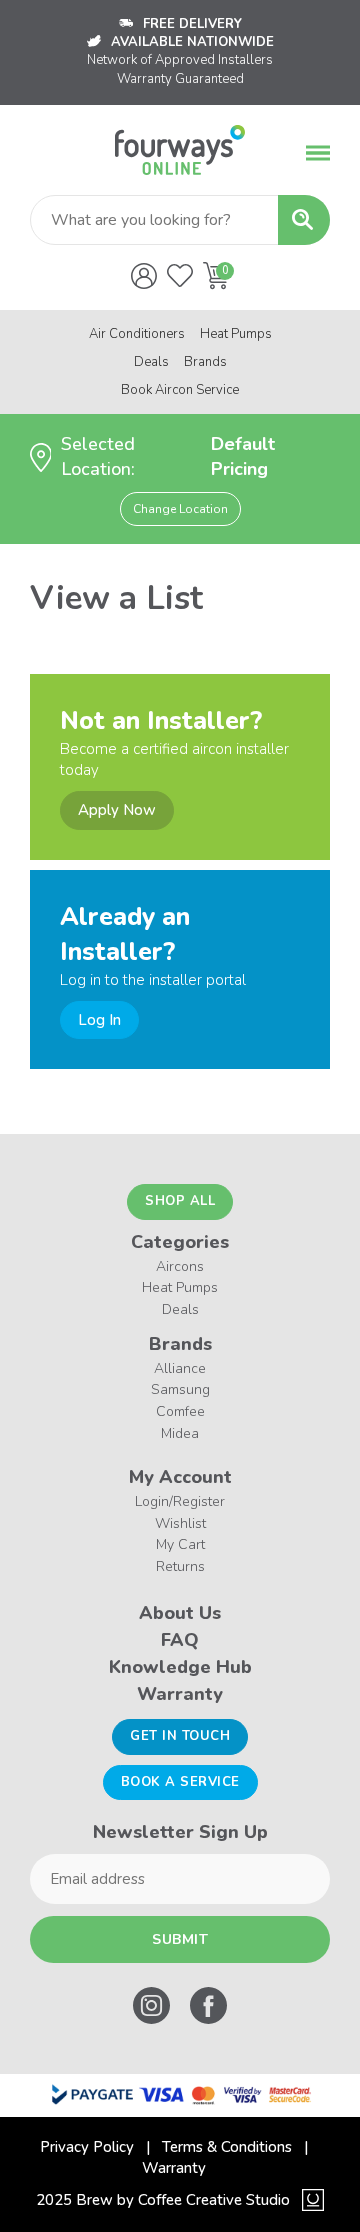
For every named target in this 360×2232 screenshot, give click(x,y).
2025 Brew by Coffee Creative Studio (163, 2200)
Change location (180, 509)
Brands (205, 362)
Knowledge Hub (180, 1667)
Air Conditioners (137, 334)
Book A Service (180, 1782)
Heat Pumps (236, 334)
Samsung (180, 1389)
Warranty (180, 1694)
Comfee (180, 1411)
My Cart (180, 1544)
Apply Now (117, 810)
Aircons (180, 1266)
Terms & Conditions (227, 2147)
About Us (180, 1613)
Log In (99, 1020)
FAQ (180, 1640)
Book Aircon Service (180, 390)
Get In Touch (180, 1736)
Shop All (180, 1201)
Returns (180, 1566)
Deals (151, 362)
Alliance (180, 1368)
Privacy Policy (87, 2147)
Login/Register (180, 1501)
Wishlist (180, 1523)
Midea (180, 1433)
